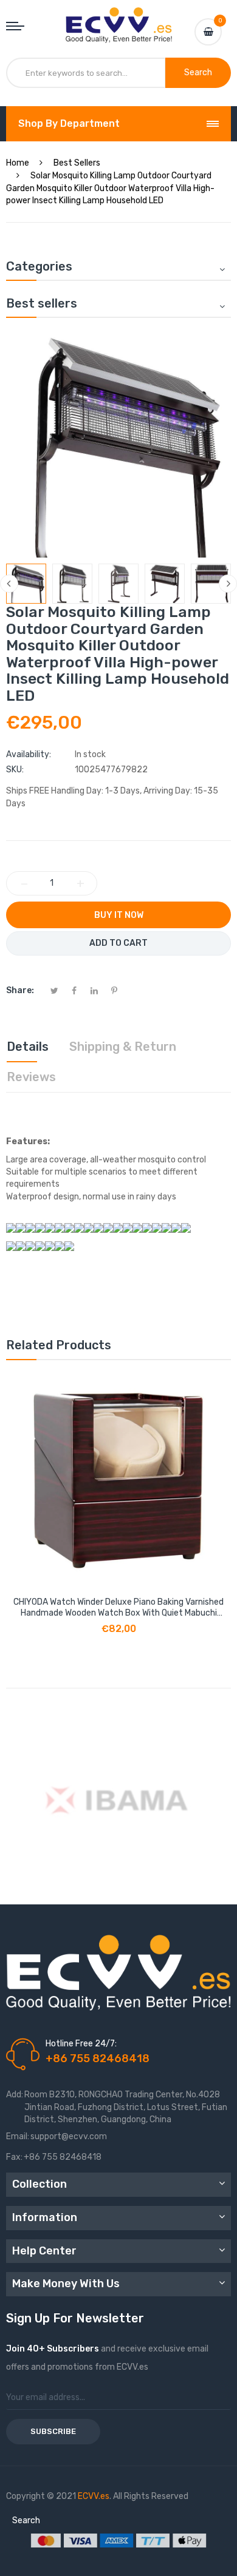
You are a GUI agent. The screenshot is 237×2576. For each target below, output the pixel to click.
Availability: (29, 754)
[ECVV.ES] (119, 19)
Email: (18, 2136)
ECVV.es (94, 2496)
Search (26, 2520)
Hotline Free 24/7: (81, 2044)
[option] (26, 584)
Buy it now (119, 915)
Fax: (14, 2157)
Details (28, 1047)
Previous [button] (9, 584)
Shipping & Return (123, 1047)
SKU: (15, 770)
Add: (15, 2095)
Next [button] (228, 584)
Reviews (31, 1077)
